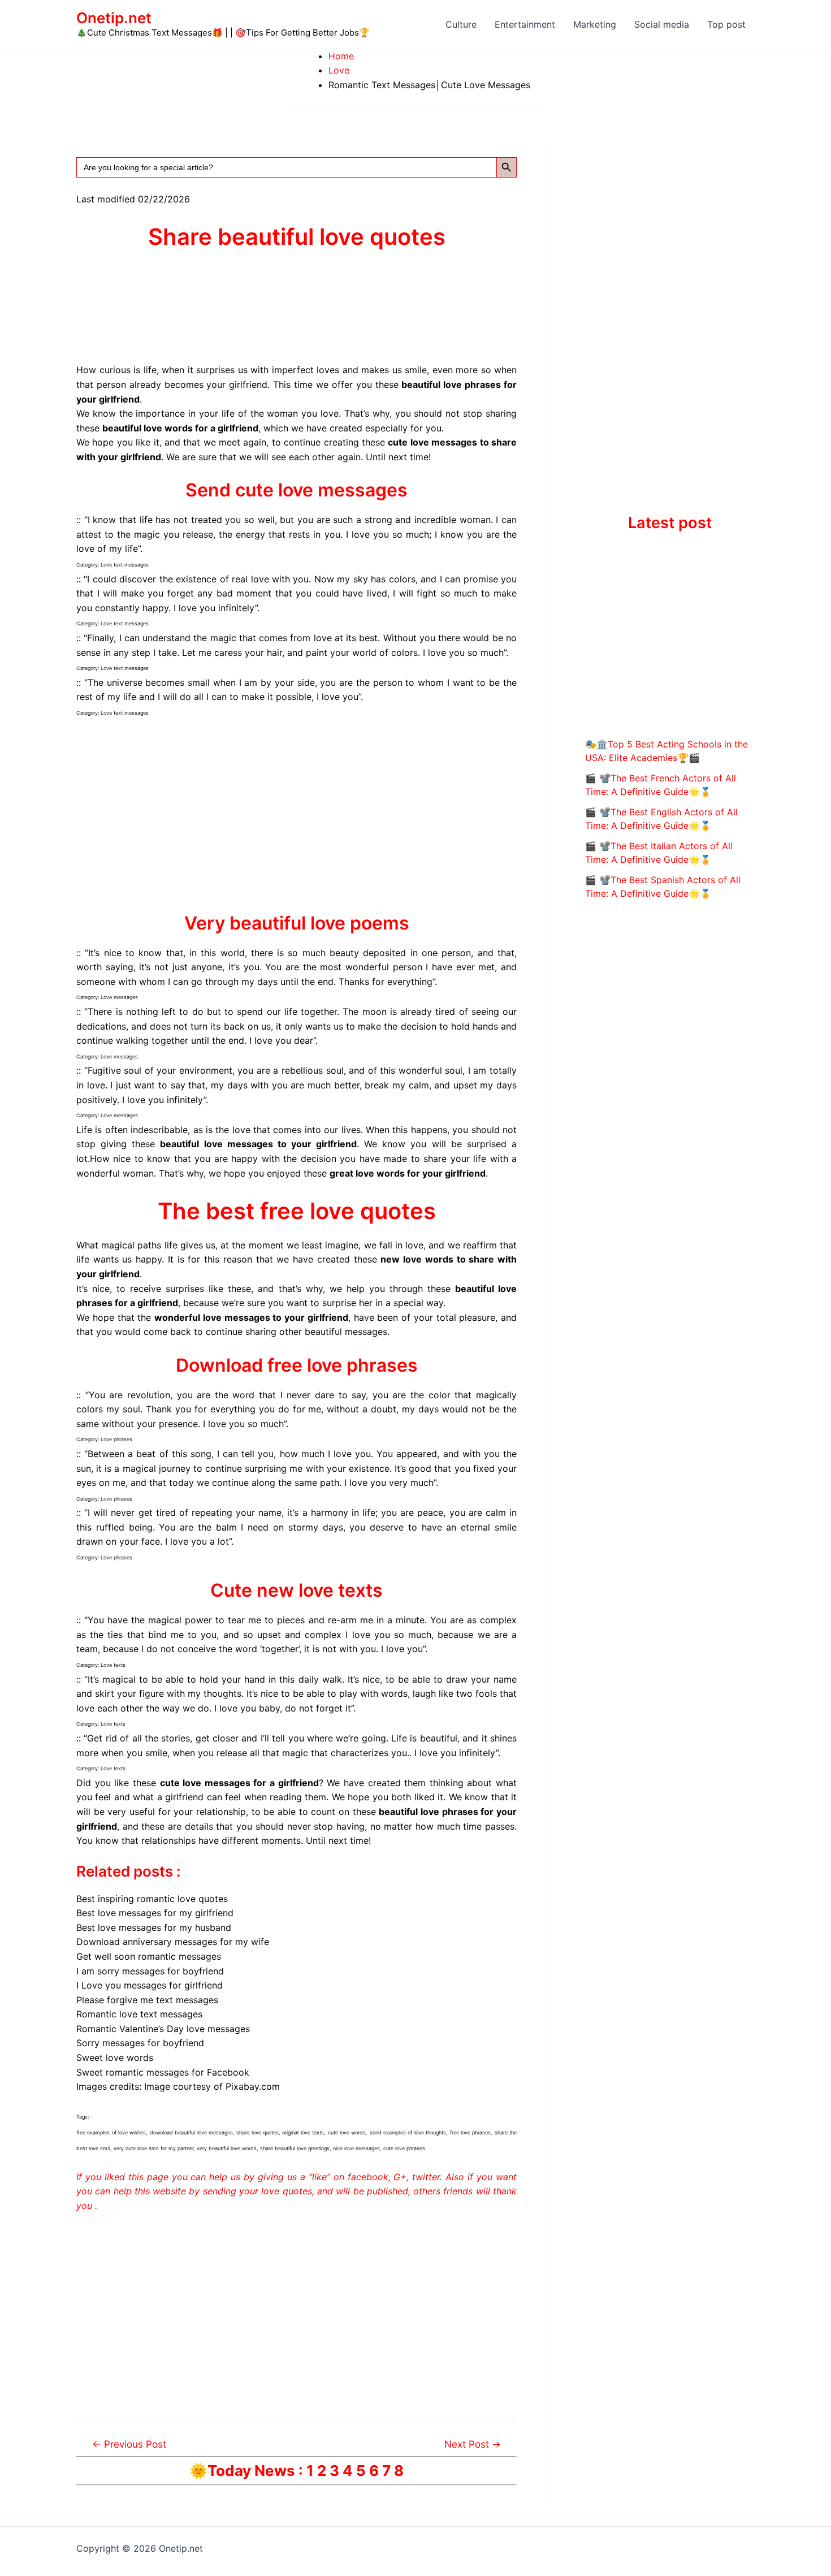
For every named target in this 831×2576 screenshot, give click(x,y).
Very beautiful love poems (297, 923)
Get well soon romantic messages (149, 1956)
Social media (662, 24)
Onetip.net (114, 18)
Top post (726, 24)
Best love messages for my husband (154, 1927)
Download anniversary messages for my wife (173, 1942)
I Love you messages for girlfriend (150, 1985)
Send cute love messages (297, 490)
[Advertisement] (297, 814)
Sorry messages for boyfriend (140, 2043)
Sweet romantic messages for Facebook (163, 2072)
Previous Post (129, 2444)
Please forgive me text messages (147, 2000)
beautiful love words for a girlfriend (180, 428)
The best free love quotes (297, 1211)
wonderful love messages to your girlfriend (251, 1317)
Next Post (473, 2444)
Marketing (595, 24)
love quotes (286, 2191)
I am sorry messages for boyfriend (150, 1971)
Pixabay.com (253, 2086)
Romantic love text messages (139, 2014)
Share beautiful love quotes (297, 237)
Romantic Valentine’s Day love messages (163, 2029)
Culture (461, 24)
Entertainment (525, 24)
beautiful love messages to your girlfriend (258, 1144)
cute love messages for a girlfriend (239, 1783)
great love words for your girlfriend (408, 1173)
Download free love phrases (297, 1365)
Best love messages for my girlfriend (155, 1913)
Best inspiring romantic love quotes (152, 1899)
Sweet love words (115, 2058)
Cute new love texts (297, 1590)
